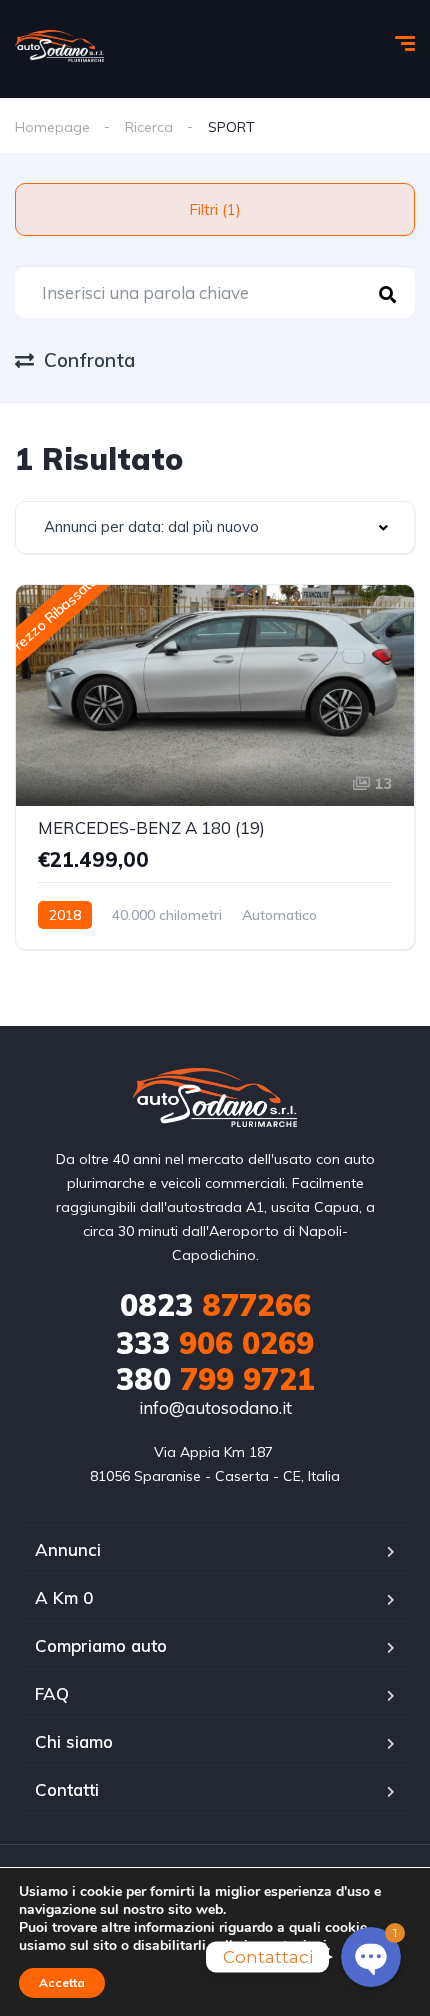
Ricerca (149, 127)
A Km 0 (64, 1597)
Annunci (68, 1549)
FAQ (52, 1693)
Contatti (67, 1789)
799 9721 (215, 1379)
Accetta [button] (62, 1982)
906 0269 (215, 1343)
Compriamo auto (101, 1645)
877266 (215, 1305)
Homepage (52, 127)
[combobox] (215, 527)
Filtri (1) (215, 209)
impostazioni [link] (285, 1945)
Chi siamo (74, 1741)
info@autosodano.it (215, 1407)
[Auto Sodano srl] (59, 46)
